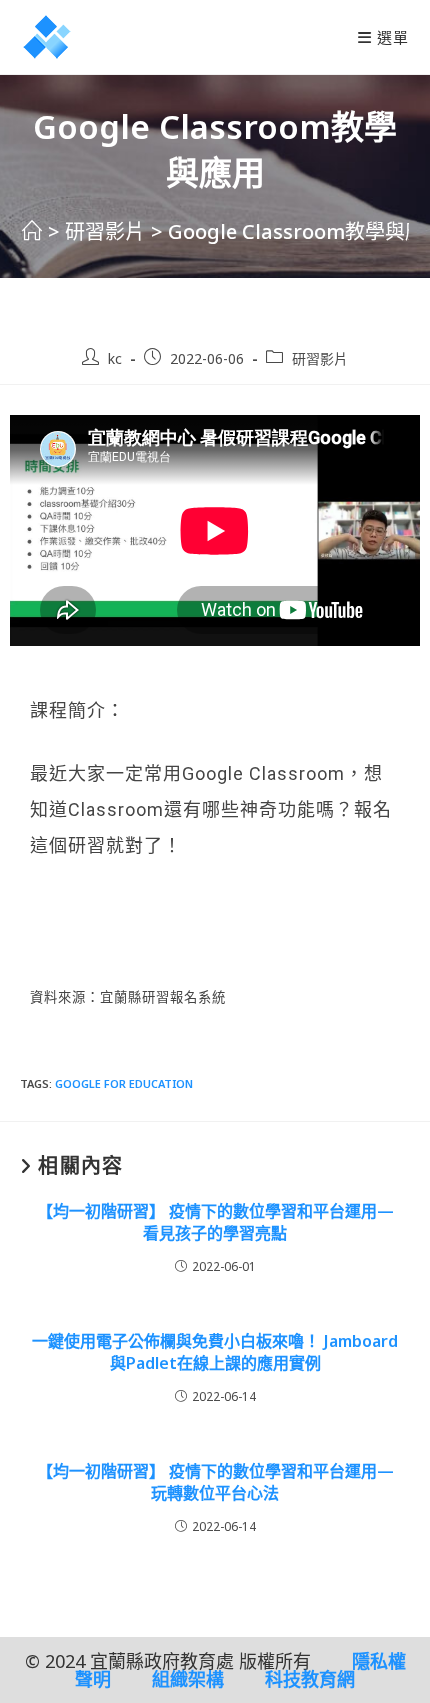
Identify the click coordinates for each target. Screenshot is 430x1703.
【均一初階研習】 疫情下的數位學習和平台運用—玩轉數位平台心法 (215, 1482)
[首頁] (32, 231)
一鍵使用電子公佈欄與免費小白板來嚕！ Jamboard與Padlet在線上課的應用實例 (215, 1352)
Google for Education (124, 1083)
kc (115, 358)
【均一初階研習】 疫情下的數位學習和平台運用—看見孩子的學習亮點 (215, 1222)
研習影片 (320, 358)
